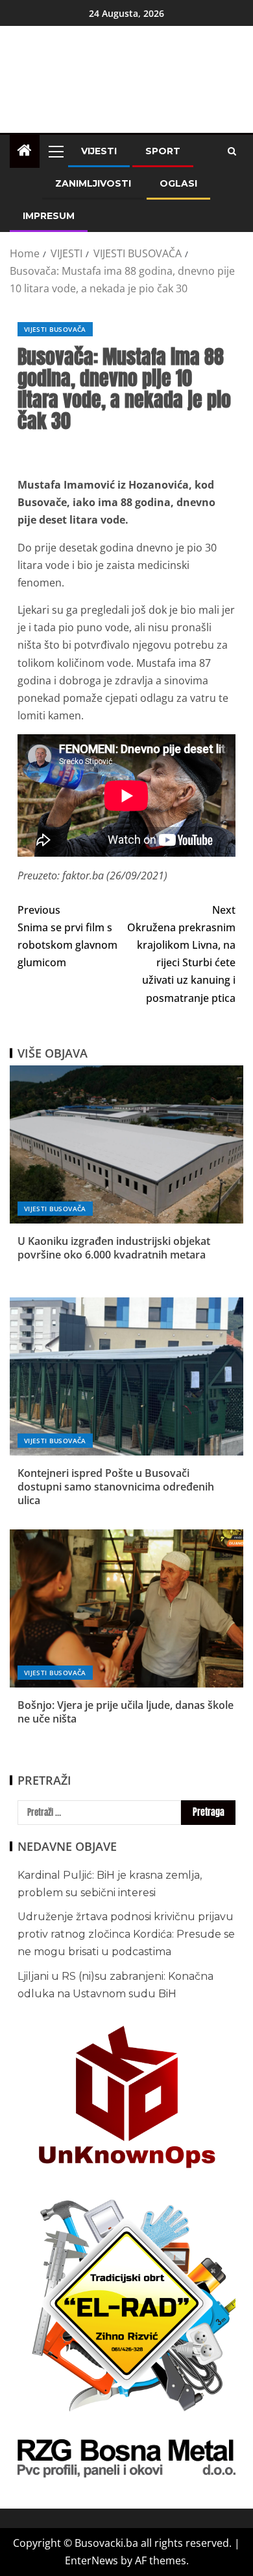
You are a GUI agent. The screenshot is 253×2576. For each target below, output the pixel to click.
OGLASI (178, 183)
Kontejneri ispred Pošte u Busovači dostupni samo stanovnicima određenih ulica (116, 1487)
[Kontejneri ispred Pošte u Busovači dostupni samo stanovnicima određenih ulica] (126, 1376)
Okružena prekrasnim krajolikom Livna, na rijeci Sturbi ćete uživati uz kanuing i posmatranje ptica (181, 954)
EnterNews (91, 2560)
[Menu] (55, 151)
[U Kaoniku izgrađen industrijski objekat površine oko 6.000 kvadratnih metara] (126, 1144)
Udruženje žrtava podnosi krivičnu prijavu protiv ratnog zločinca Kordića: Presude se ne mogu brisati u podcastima (126, 1934)
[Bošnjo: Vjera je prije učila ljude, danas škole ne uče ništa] (126, 1608)
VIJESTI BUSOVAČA (55, 329)
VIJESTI (99, 151)
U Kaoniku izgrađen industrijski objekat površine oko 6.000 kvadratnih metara (114, 1248)
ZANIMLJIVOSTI (93, 183)
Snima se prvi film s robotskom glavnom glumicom (67, 936)
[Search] (232, 151)
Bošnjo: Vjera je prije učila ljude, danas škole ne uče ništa (126, 1712)
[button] (55, 151)
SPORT (163, 151)
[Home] (25, 151)
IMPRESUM (49, 216)
